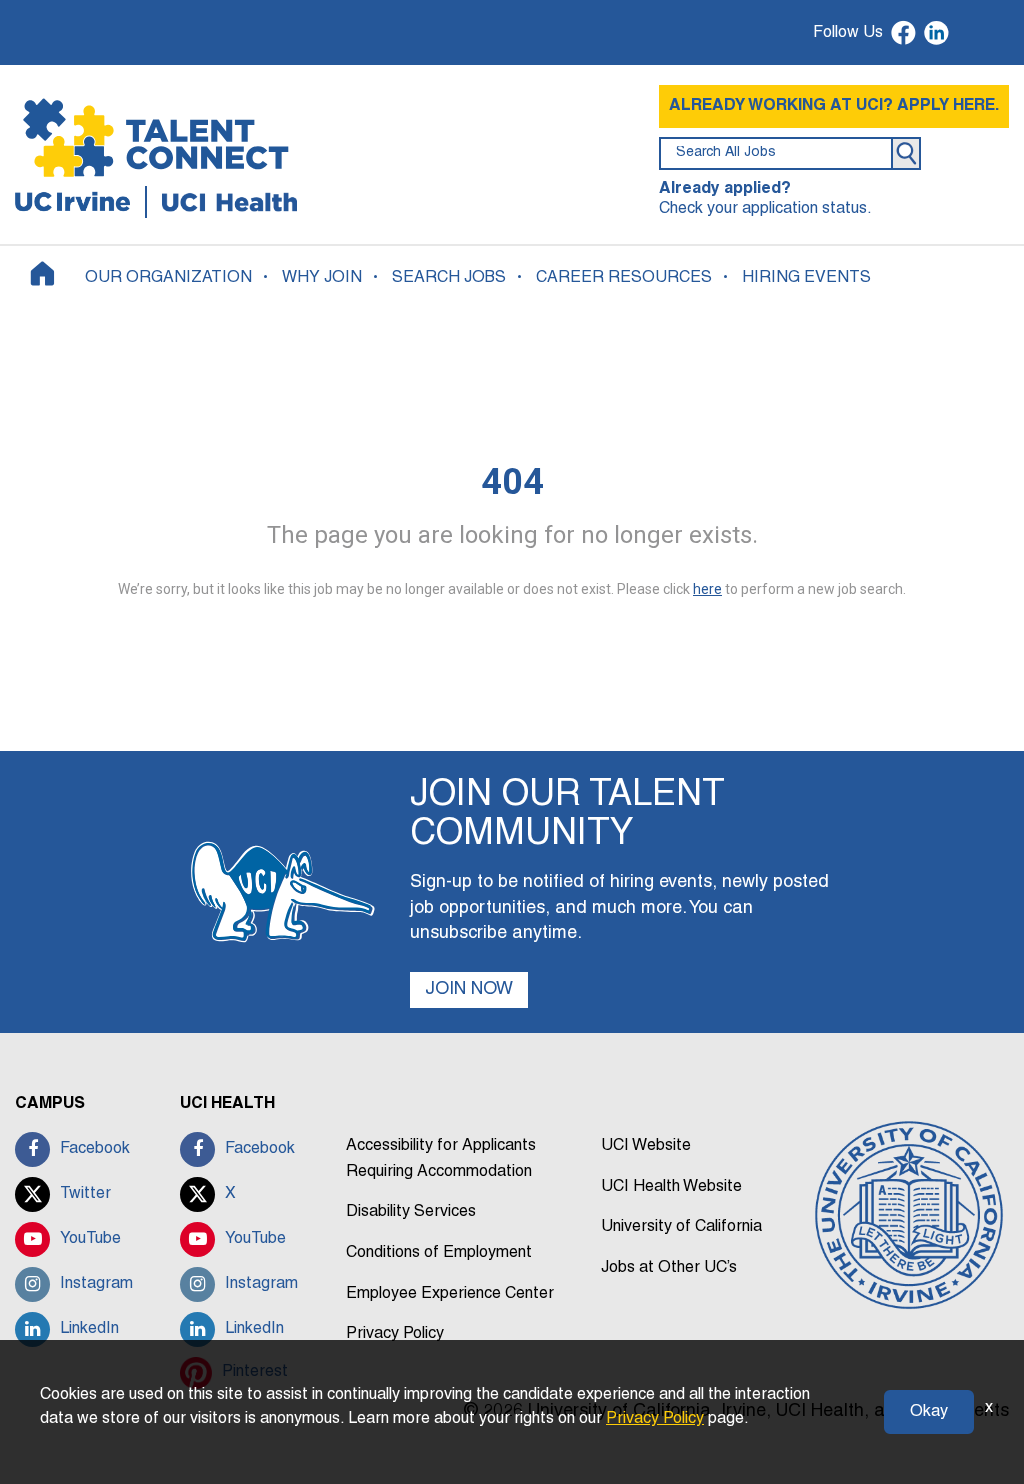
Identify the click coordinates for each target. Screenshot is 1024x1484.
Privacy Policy (395, 1334)
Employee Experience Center (450, 1294)
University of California (681, 1227)
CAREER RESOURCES (624, 278)
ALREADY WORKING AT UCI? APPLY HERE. (834, 106)
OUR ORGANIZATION (168, 278)
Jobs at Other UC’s (669, 1268)
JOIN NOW (469, 989)
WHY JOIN (322, 278)
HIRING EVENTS (806, 278)
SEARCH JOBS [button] (449, 278)
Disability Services (411, 1212)
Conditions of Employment (439, 1253)
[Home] (42, 273)
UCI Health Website (671, 1187)
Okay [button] (929, 1412)
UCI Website (646, 1146)
